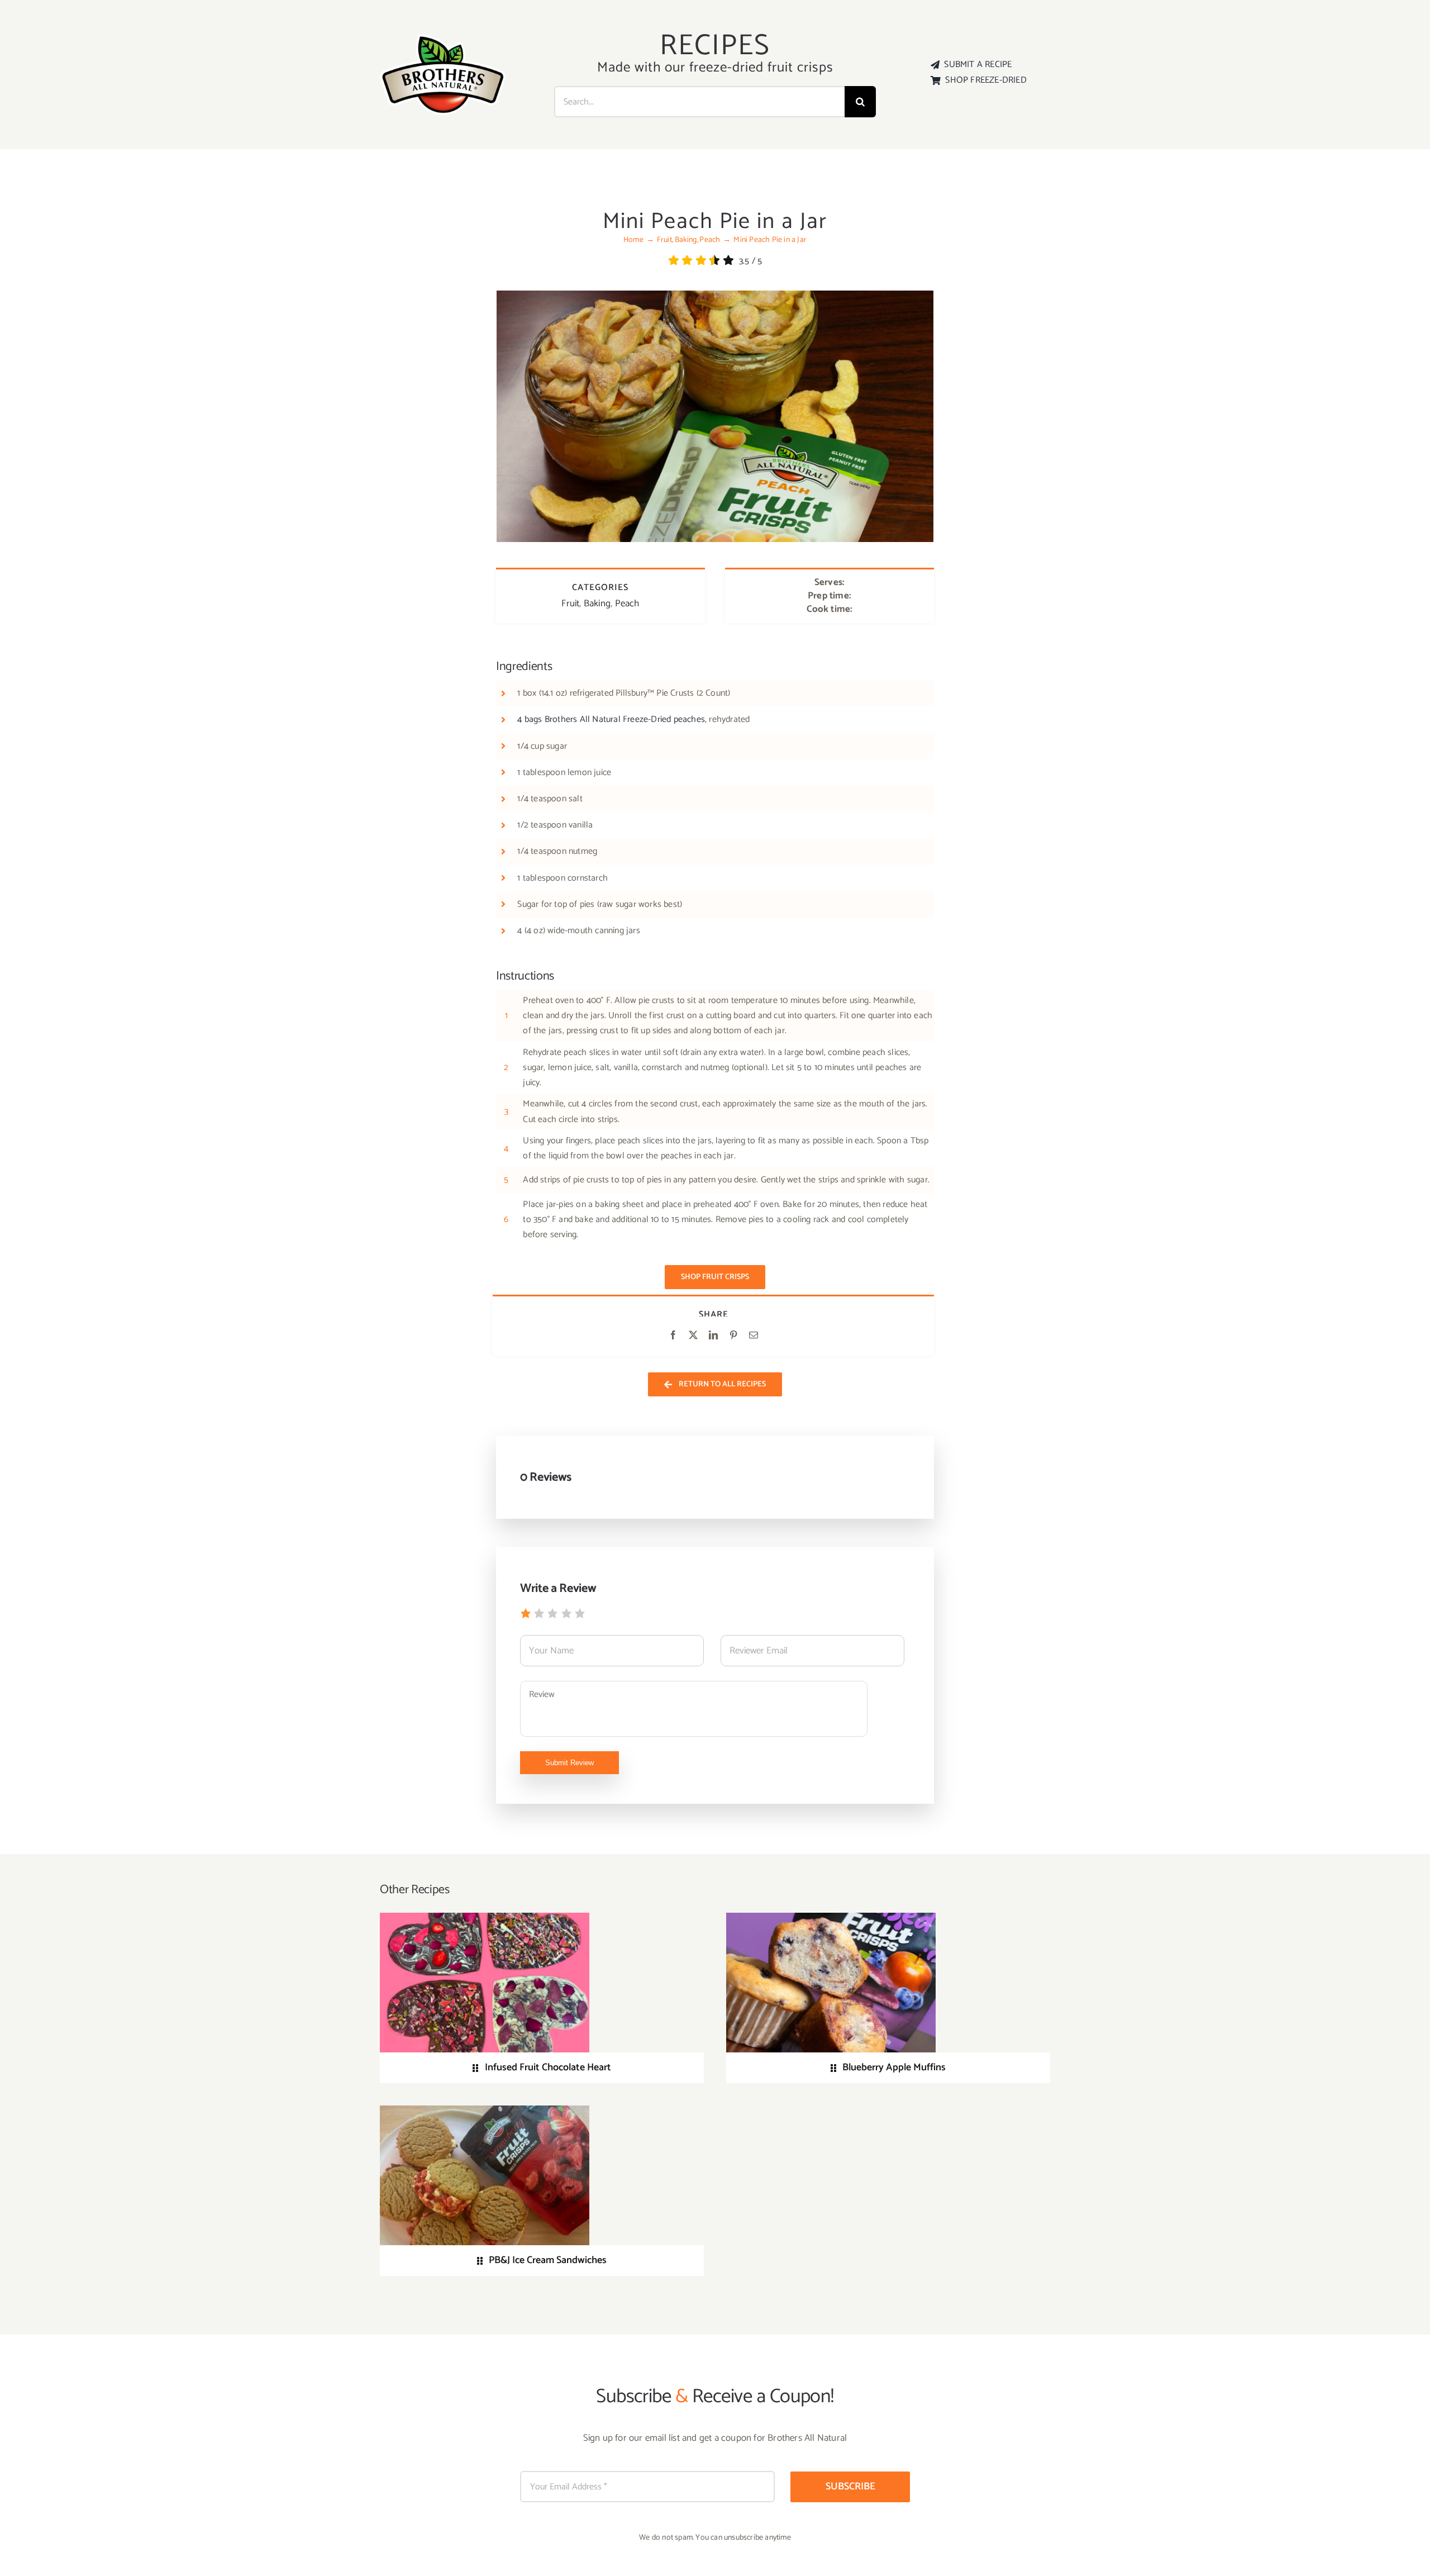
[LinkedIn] (713, 1336)
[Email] (754, 1336)
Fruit (570, 603)
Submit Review (569, 1763)
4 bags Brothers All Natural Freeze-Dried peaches (611, 719)
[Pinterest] (733, 1336)
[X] (693, 1336)
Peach (627, 603)
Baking (597, 603)
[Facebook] (673, 1336)
